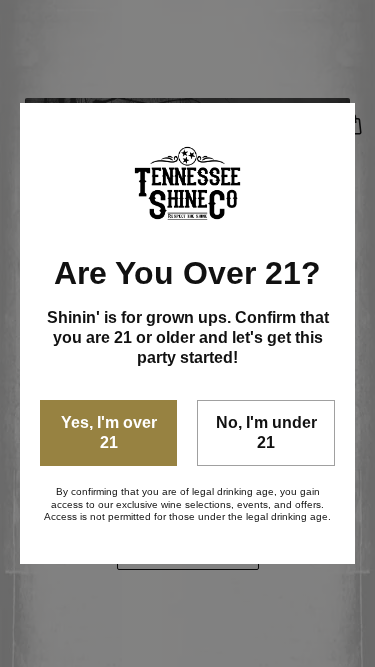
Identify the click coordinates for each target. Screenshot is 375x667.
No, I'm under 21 (266, 432)
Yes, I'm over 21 (109, 432)
